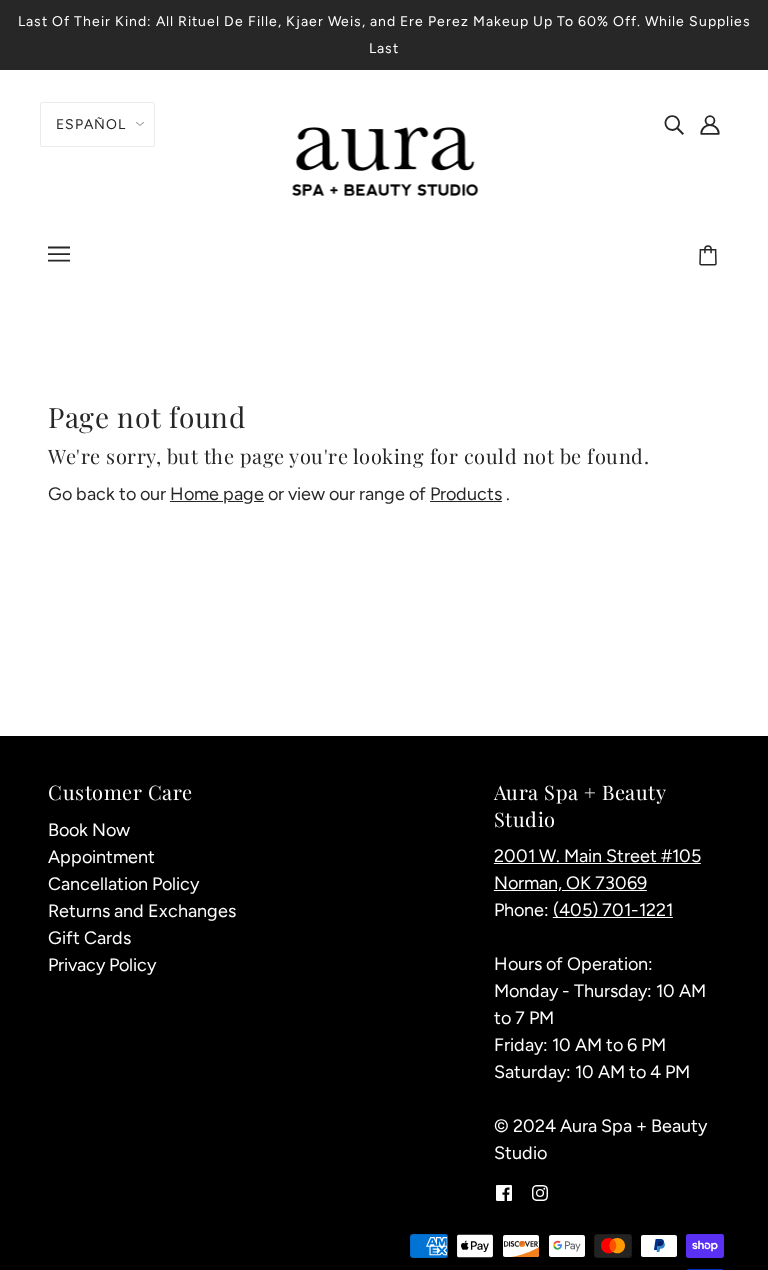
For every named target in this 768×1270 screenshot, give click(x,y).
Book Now (89, 830)
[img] (674, 123)
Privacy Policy (102, 965)
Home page (217, 494)
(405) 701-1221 (613, 910)
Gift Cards (89, 938)
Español (91, 124)
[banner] (384, 159)
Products (466, 494)
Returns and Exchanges (142, 911)
